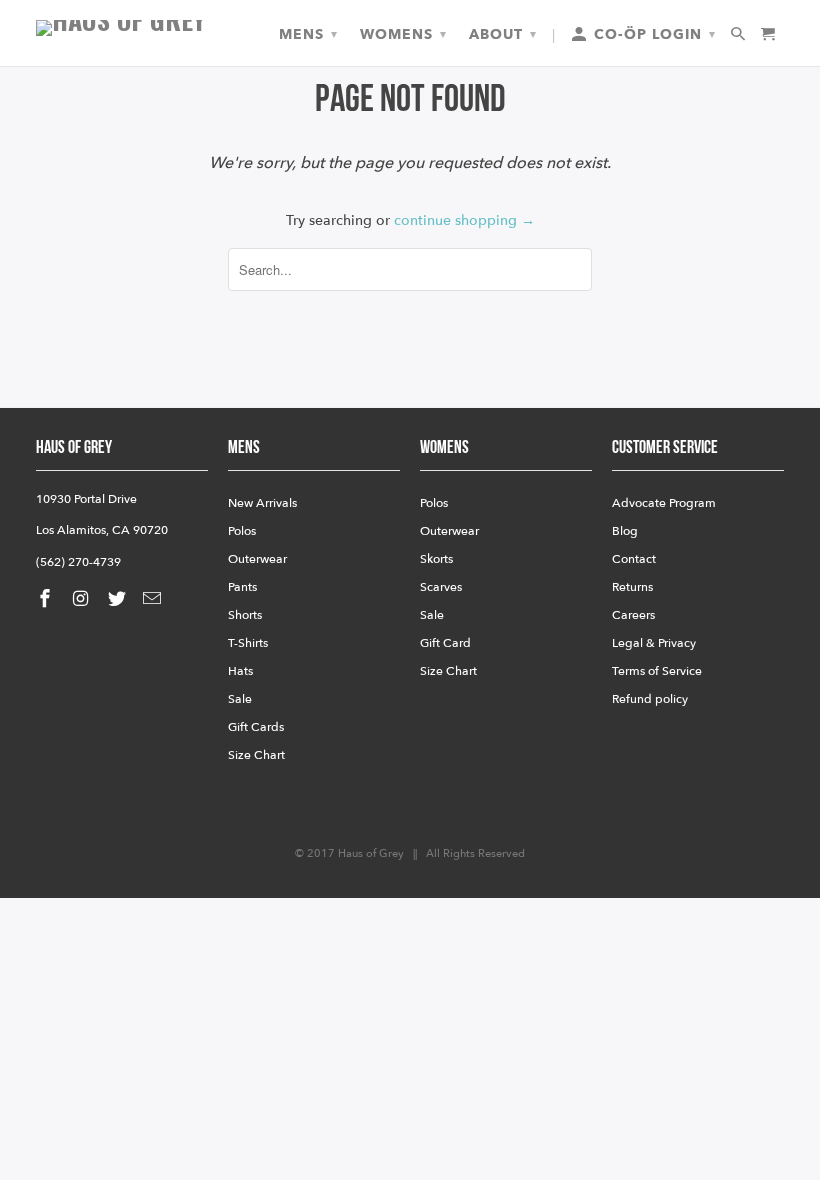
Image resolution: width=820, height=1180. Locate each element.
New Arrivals (262, 503)
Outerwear (257, 559)
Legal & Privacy (654, 643)
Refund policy (650, 699)
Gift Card (445, 643)
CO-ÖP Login (652, 34)
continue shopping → (464, 220)
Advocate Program (664, 503)
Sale (240, 699)
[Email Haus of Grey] (154, 599)
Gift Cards (256, 727)
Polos (242, 531)
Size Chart (256, 755)
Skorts (436, 559)
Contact (634, 559)
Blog (625, 531)
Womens (403, 34)
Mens (308, 34)
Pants (242, 587)
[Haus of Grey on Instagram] (83, 599)
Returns (632, 587)
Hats (240, 671)
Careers (633, 615)
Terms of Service (657, 671)
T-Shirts (248, 643)
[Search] (739, 35)
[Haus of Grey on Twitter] (119, 599)
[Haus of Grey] (122, 28)
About (503, 34)
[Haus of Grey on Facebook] (47, 599)
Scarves (441, 587)
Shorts (245, 615)
